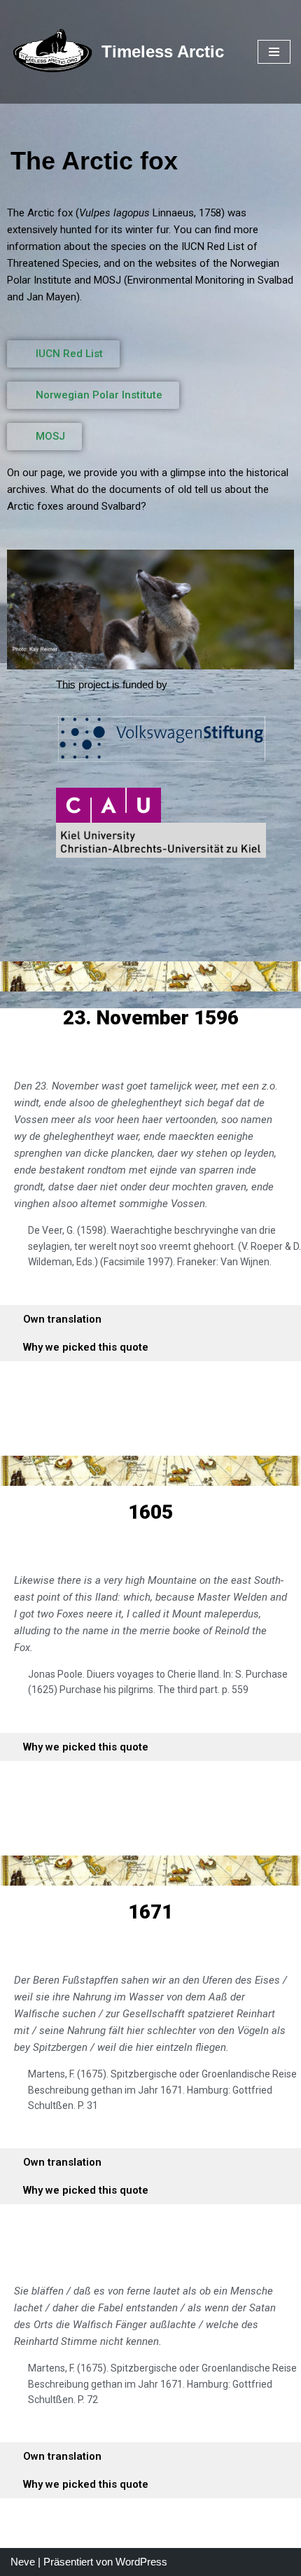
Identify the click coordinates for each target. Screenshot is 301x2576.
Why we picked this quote (86, 1347)
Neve (23, 2562)
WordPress (141, 2562)
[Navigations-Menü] (274, 52)
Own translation (62, 1319)
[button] (150, 1319)
